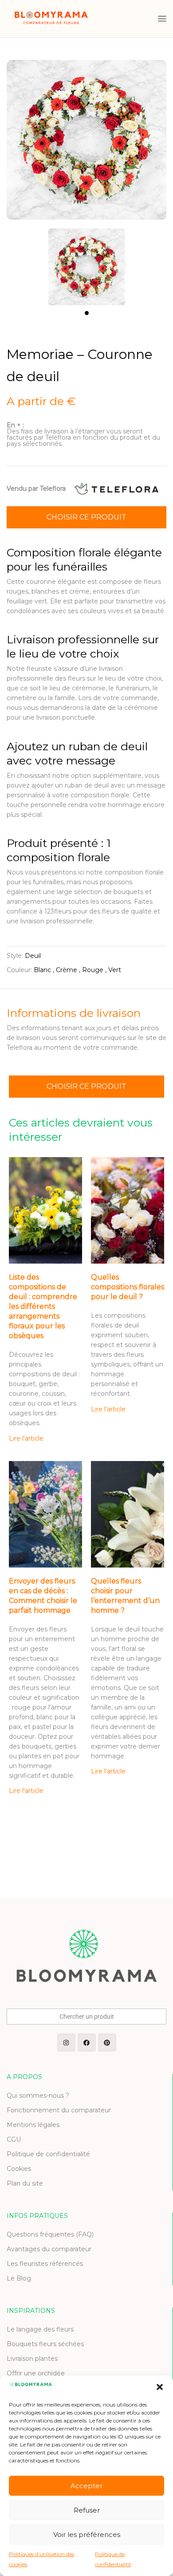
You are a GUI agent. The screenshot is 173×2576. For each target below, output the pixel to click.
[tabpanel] (86, 262)
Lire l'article (26, 1438)
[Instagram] (66, 2042)
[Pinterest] (107, 2042)
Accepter (86, 2486)
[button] (160, 2387)
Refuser (87, 2510)
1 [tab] (87, 313)
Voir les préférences (87, 2535)
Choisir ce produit (86, 517)
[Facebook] (87, 2042)
